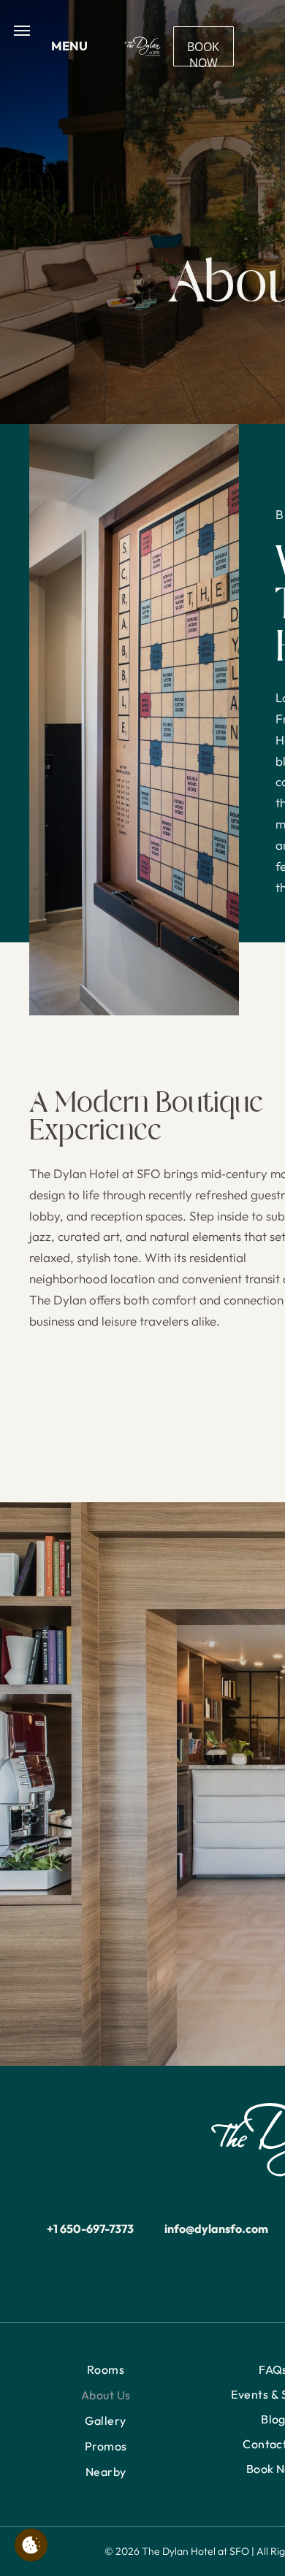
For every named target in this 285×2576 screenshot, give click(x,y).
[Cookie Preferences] (31, 2545)
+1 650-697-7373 (90, 2229)
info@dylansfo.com (216, 2229)
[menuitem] (106, 2370)
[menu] (22, 31)
